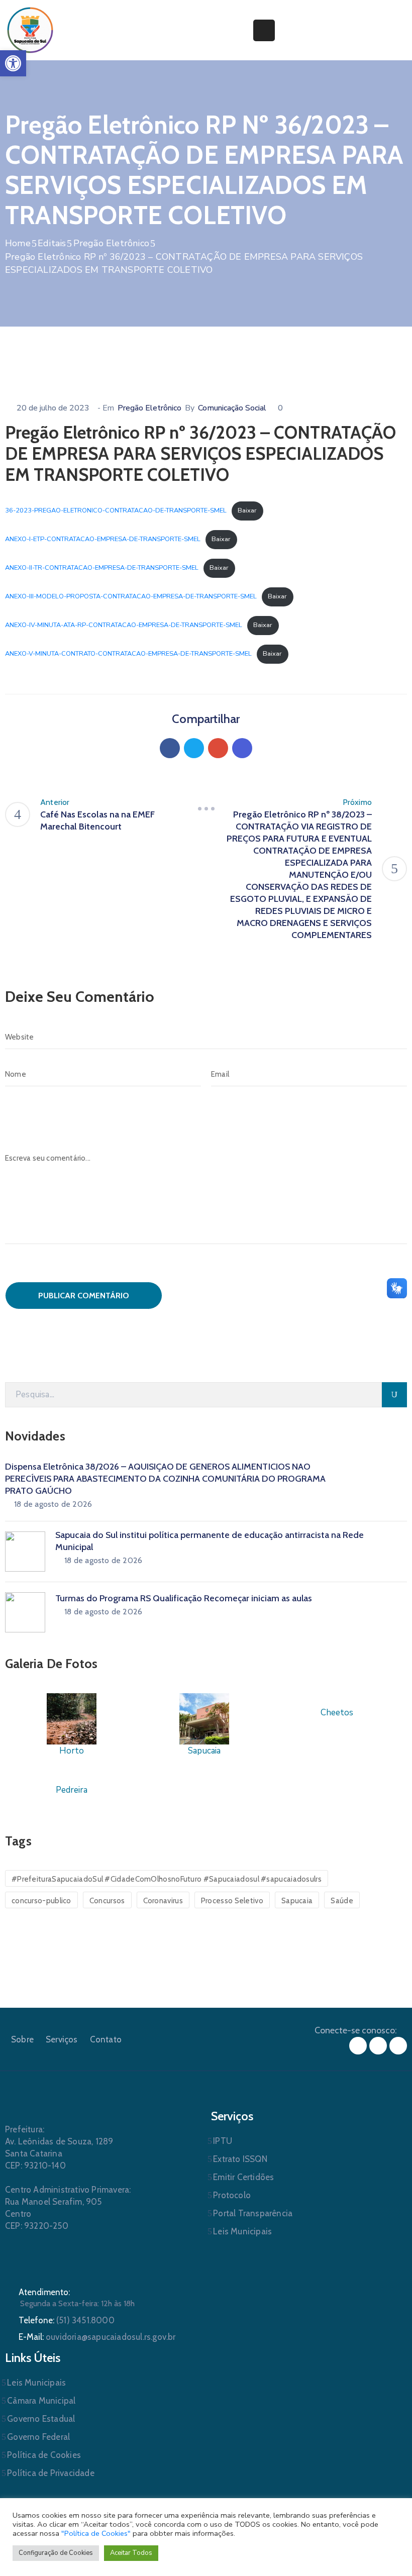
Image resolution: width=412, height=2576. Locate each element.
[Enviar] (394, 1395)
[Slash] (206, 808)
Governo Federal (38, 2437)
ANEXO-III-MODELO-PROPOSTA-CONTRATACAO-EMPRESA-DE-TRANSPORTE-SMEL (131, 596)
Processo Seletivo (232, 1901)
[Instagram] (378, 2046)
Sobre (22, 2039)
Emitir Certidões (243, 2177)
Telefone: (67, 2320)
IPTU (223, 2141)
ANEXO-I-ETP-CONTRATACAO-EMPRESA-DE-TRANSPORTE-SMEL (103, 539)
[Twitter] (194, 748)
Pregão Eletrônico (111, 243)
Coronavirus (163, 1901)
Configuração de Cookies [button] (56, 2553)
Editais (52, 243)
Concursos (107, 1901)
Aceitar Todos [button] (131, 2553)
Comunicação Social (232, 408)
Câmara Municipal (41, 2401)
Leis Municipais (242, 2231)
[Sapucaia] (204, 1719)
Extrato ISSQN (240, 2159)
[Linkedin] (242, 748)
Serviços (62, 2039)
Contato (106, 2039)
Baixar (247, 510)
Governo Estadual (41, 2419)
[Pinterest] (218, 748)
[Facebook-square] (358, 2046)
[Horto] (72, 1719)
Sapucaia (297, 1901)
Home (18, 243)
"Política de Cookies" (96, 2533)
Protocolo (232, 2195)
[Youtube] (398, 2046)
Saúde (342, 1901)
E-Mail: (97, 2337)
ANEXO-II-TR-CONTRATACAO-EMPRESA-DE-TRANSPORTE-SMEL (102, 568)
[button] (13, 63)
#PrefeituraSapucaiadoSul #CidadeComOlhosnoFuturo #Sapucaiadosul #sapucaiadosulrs (167, 1879)
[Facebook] (170, 748)
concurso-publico (41, 1901)
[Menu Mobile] (264, 30)
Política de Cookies (44, 2455)
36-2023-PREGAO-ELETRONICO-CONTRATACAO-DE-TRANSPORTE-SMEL (116, 510)
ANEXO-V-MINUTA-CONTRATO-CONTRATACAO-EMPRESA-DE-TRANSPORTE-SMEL (128, 654)
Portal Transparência (253, 2213)
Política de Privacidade (51, 2473)
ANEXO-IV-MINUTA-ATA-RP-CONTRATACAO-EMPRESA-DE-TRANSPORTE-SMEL (124, 625)
